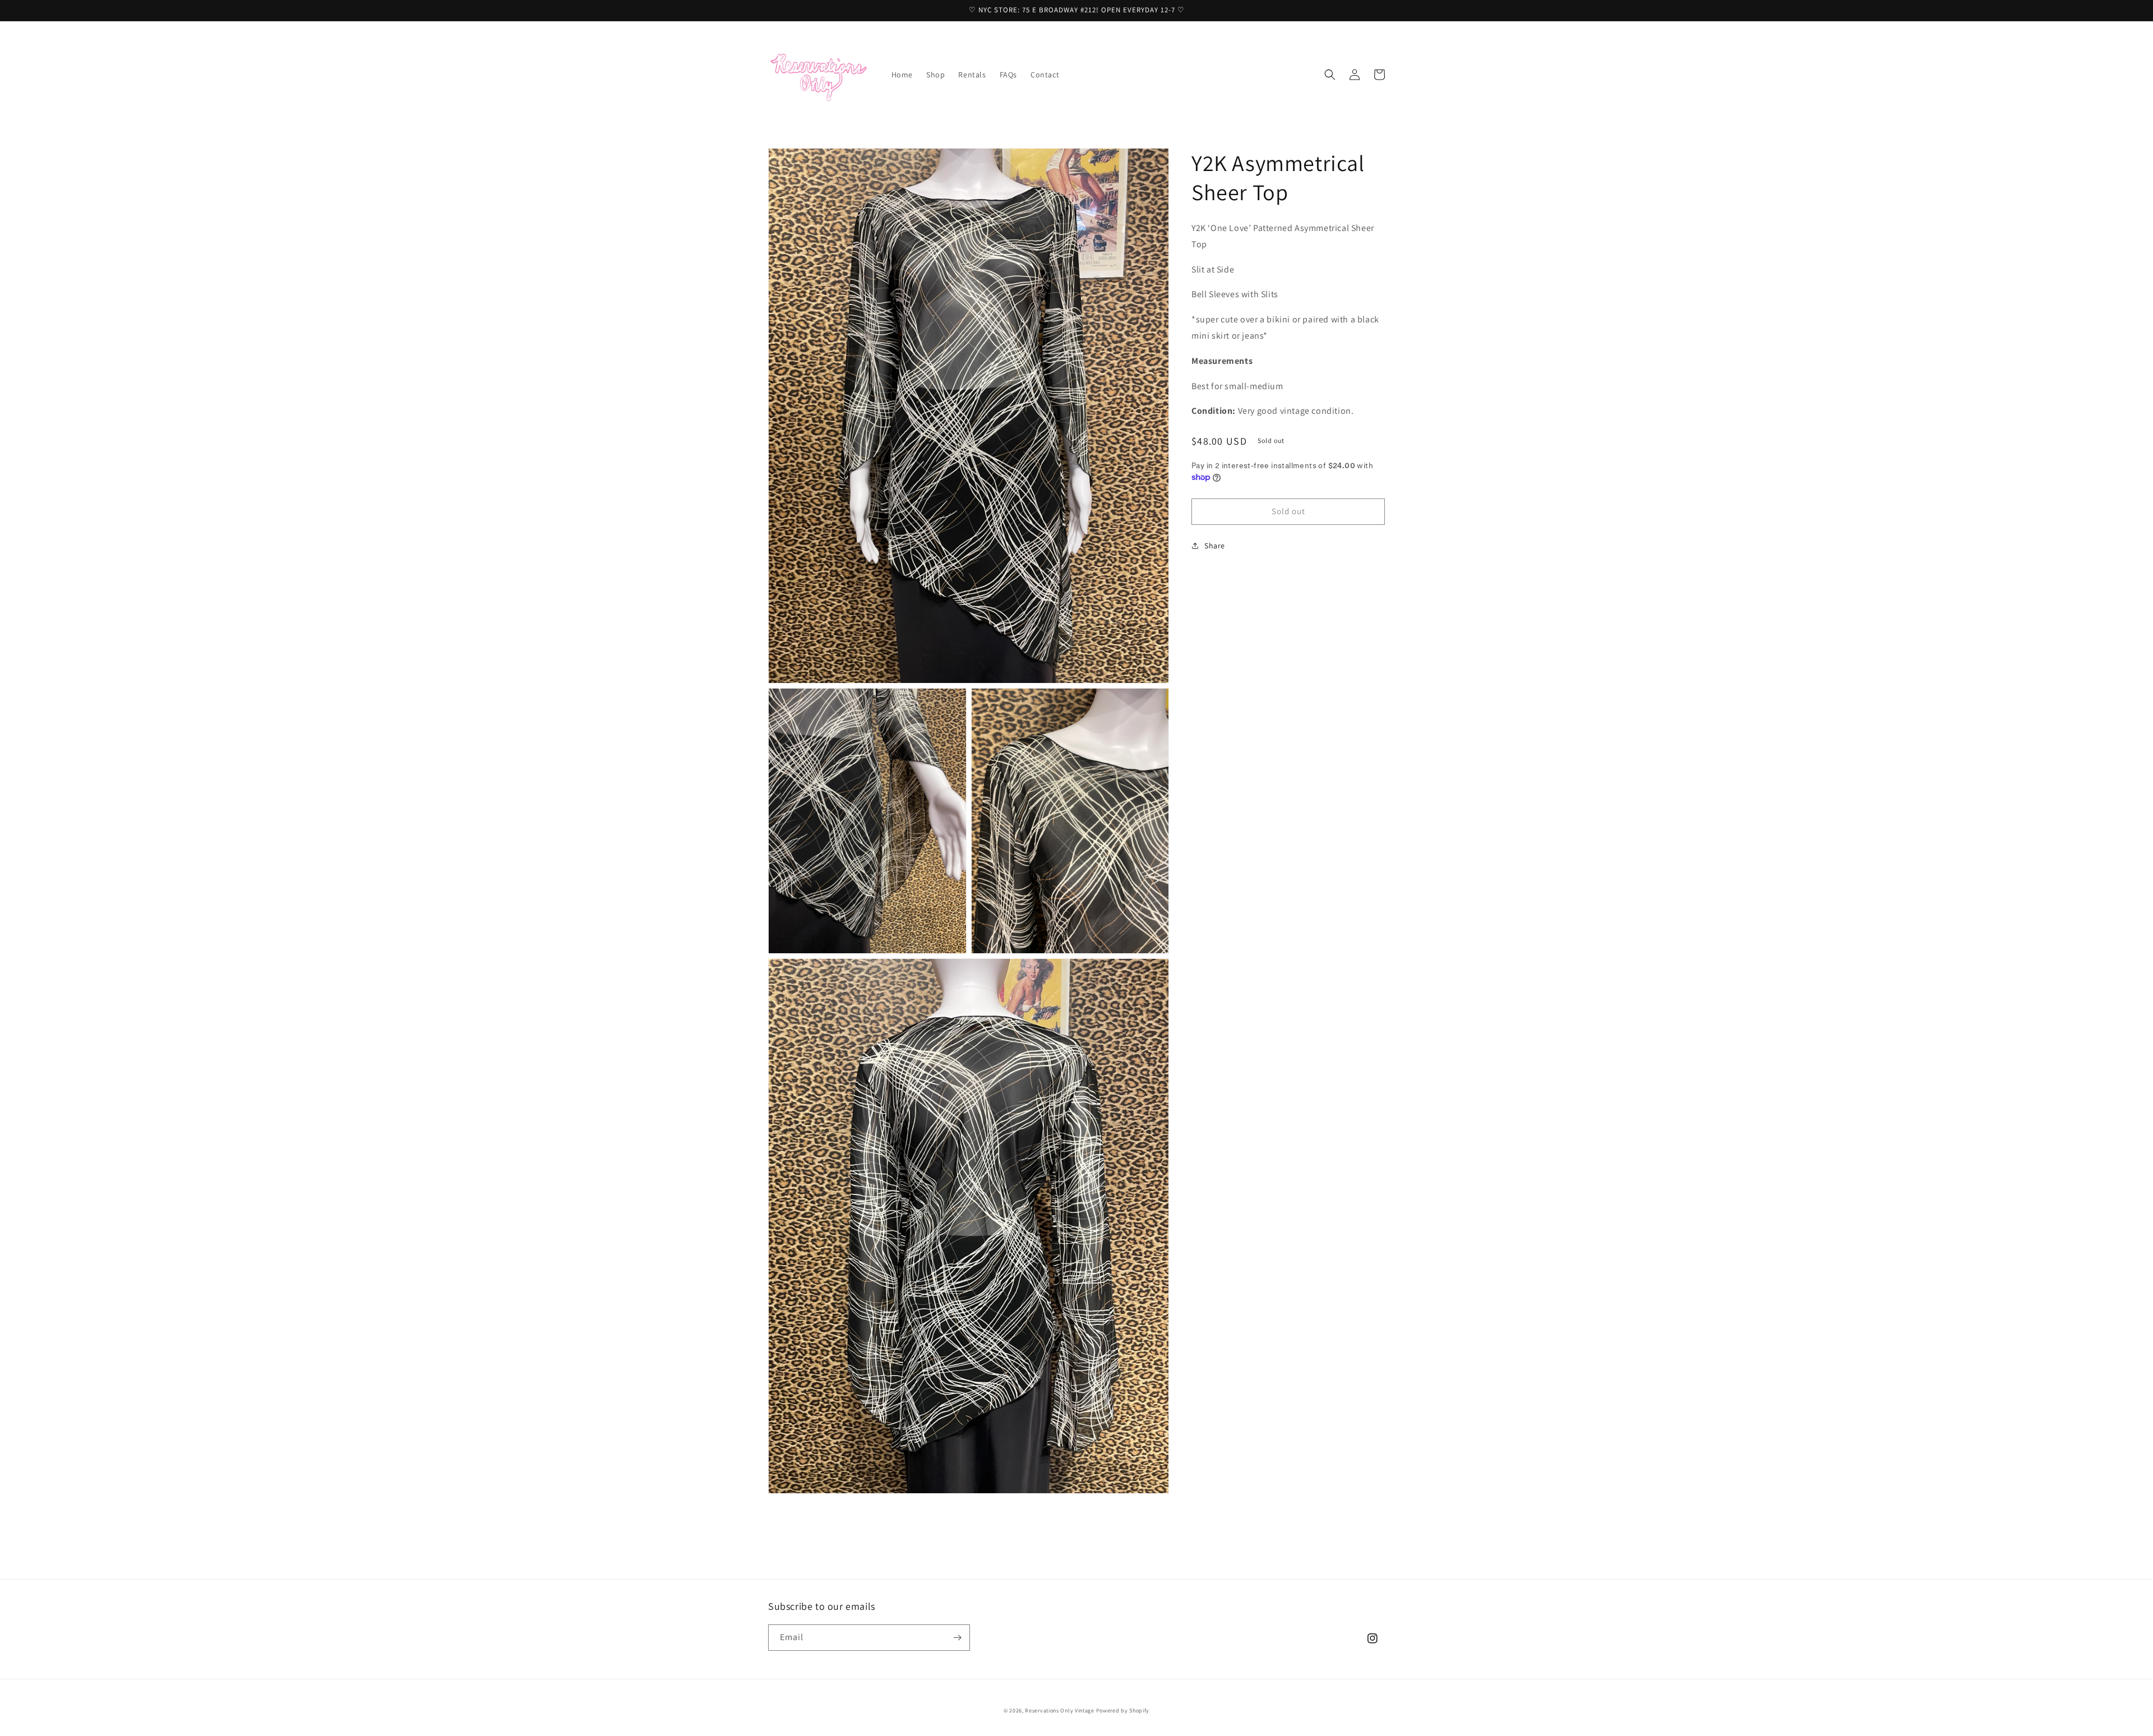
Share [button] (1215, 546)
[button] (1330, 75)
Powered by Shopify (1123, 1710)
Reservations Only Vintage (1060, 1710)
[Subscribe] (957, 1638)
